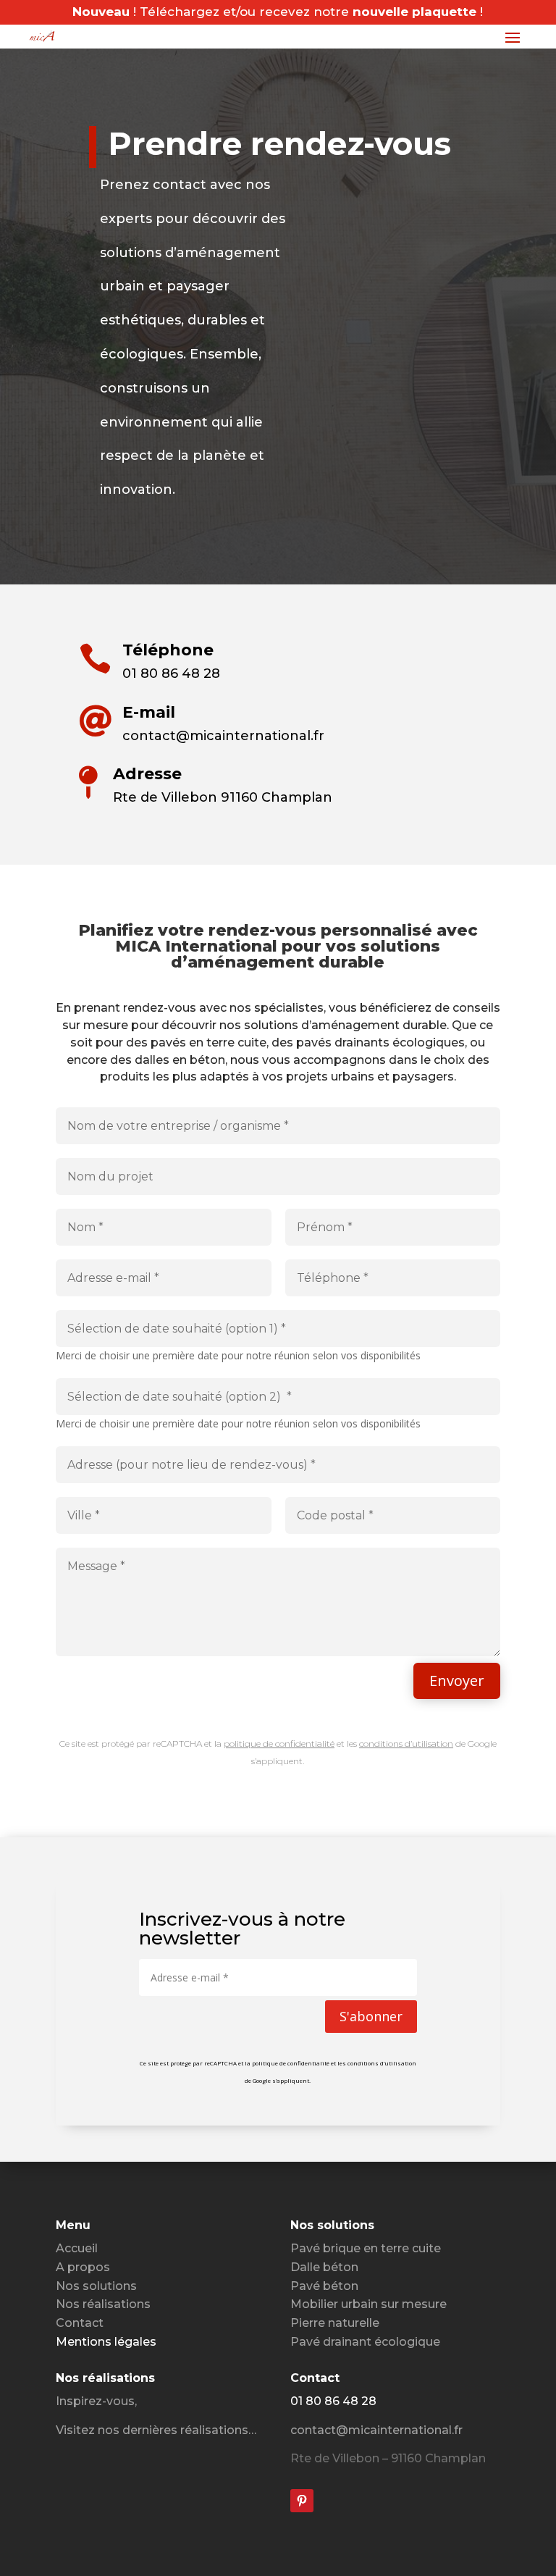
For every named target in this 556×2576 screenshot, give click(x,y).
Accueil (77, 2248)
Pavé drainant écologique (365, 2342)
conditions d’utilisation (406, 1744)
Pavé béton (324, 2286)
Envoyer (457, 1681)
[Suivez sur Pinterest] (302, 2501)
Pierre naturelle (335, 2323)
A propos (83, 2267)
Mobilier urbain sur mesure (368, 2304)
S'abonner (371, 2016)
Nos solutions (96, 2286)
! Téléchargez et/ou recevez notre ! (278, 12)
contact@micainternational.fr (376, 2430)
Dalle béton (324, 2267)
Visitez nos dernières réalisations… (156, 2430)
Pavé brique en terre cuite (366, 2248)
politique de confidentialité (279, 1744)
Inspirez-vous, (96, 2401)
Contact (80, 2323)
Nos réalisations (103, 2304)
